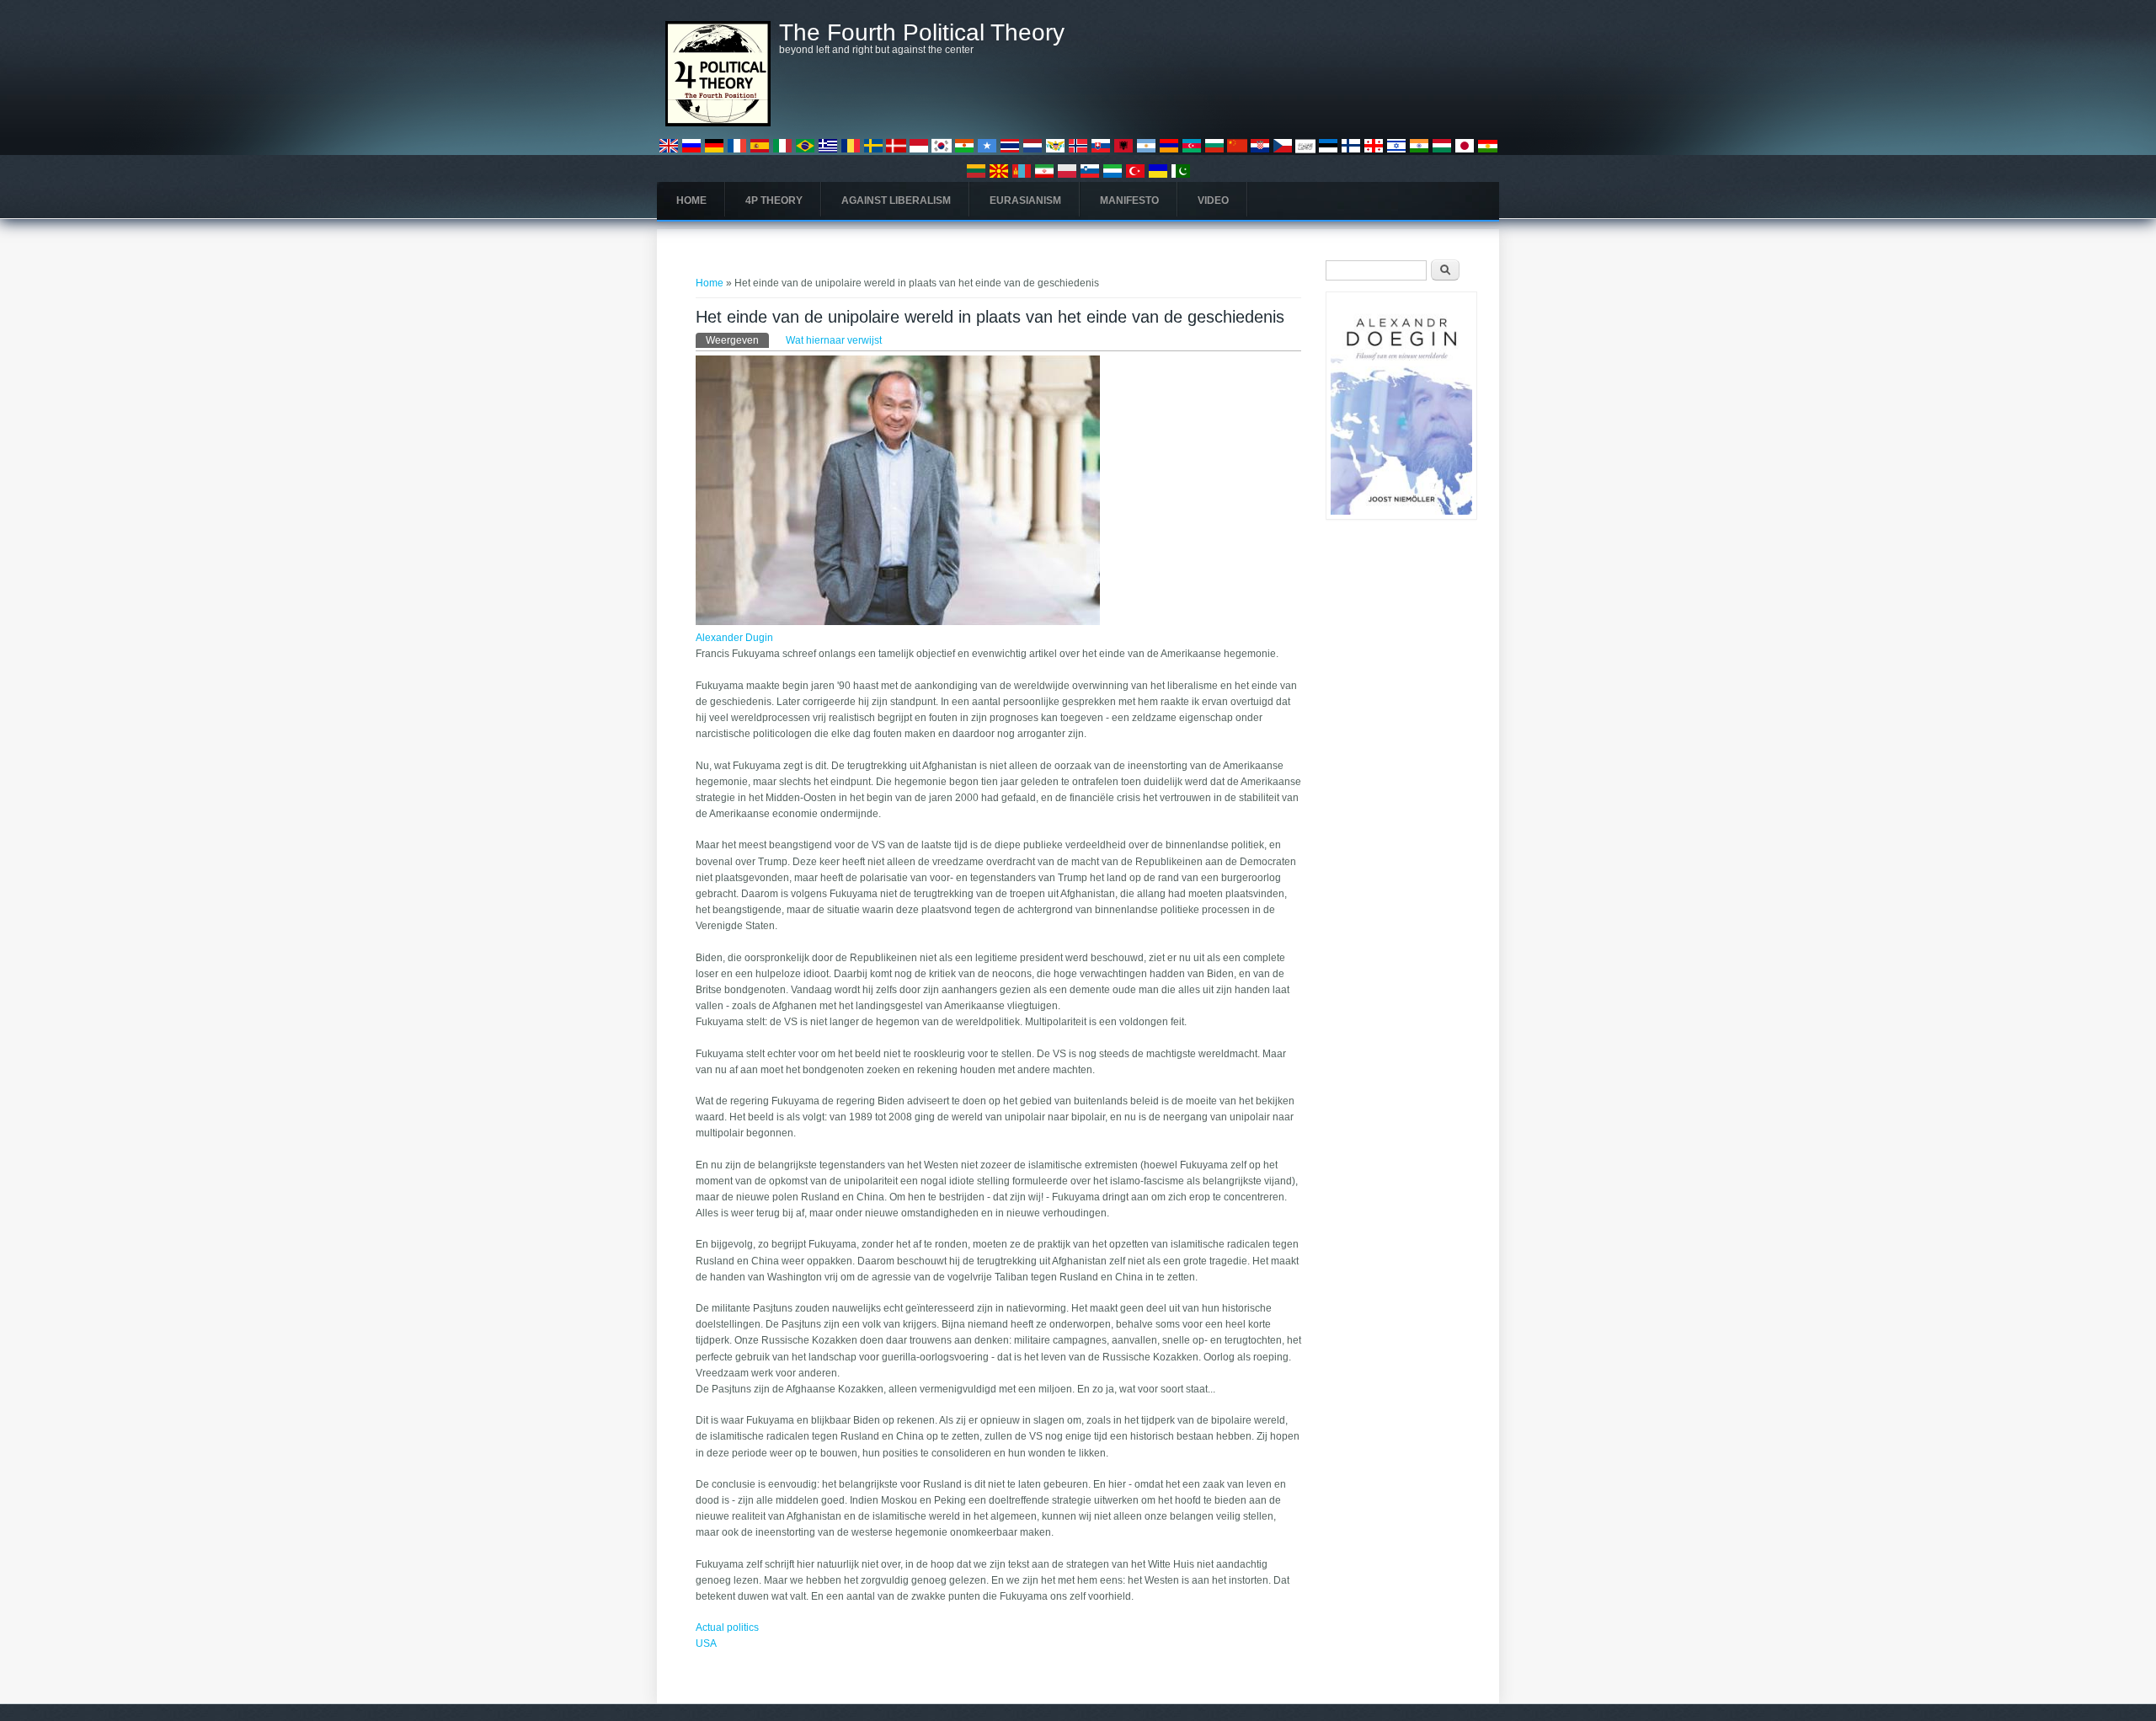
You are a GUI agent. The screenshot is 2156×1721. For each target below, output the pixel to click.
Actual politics (727, 1627)
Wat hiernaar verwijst (834, 340)
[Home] (718, 123)
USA (706, 1644)
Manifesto (1129, 200)
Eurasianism (1025, 200)
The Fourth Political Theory (922, 33)
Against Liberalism (896, 200)
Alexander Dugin (734, 638)
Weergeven (737, 340)
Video (1213, 200)
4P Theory (774, 200)
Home (691, 200)
